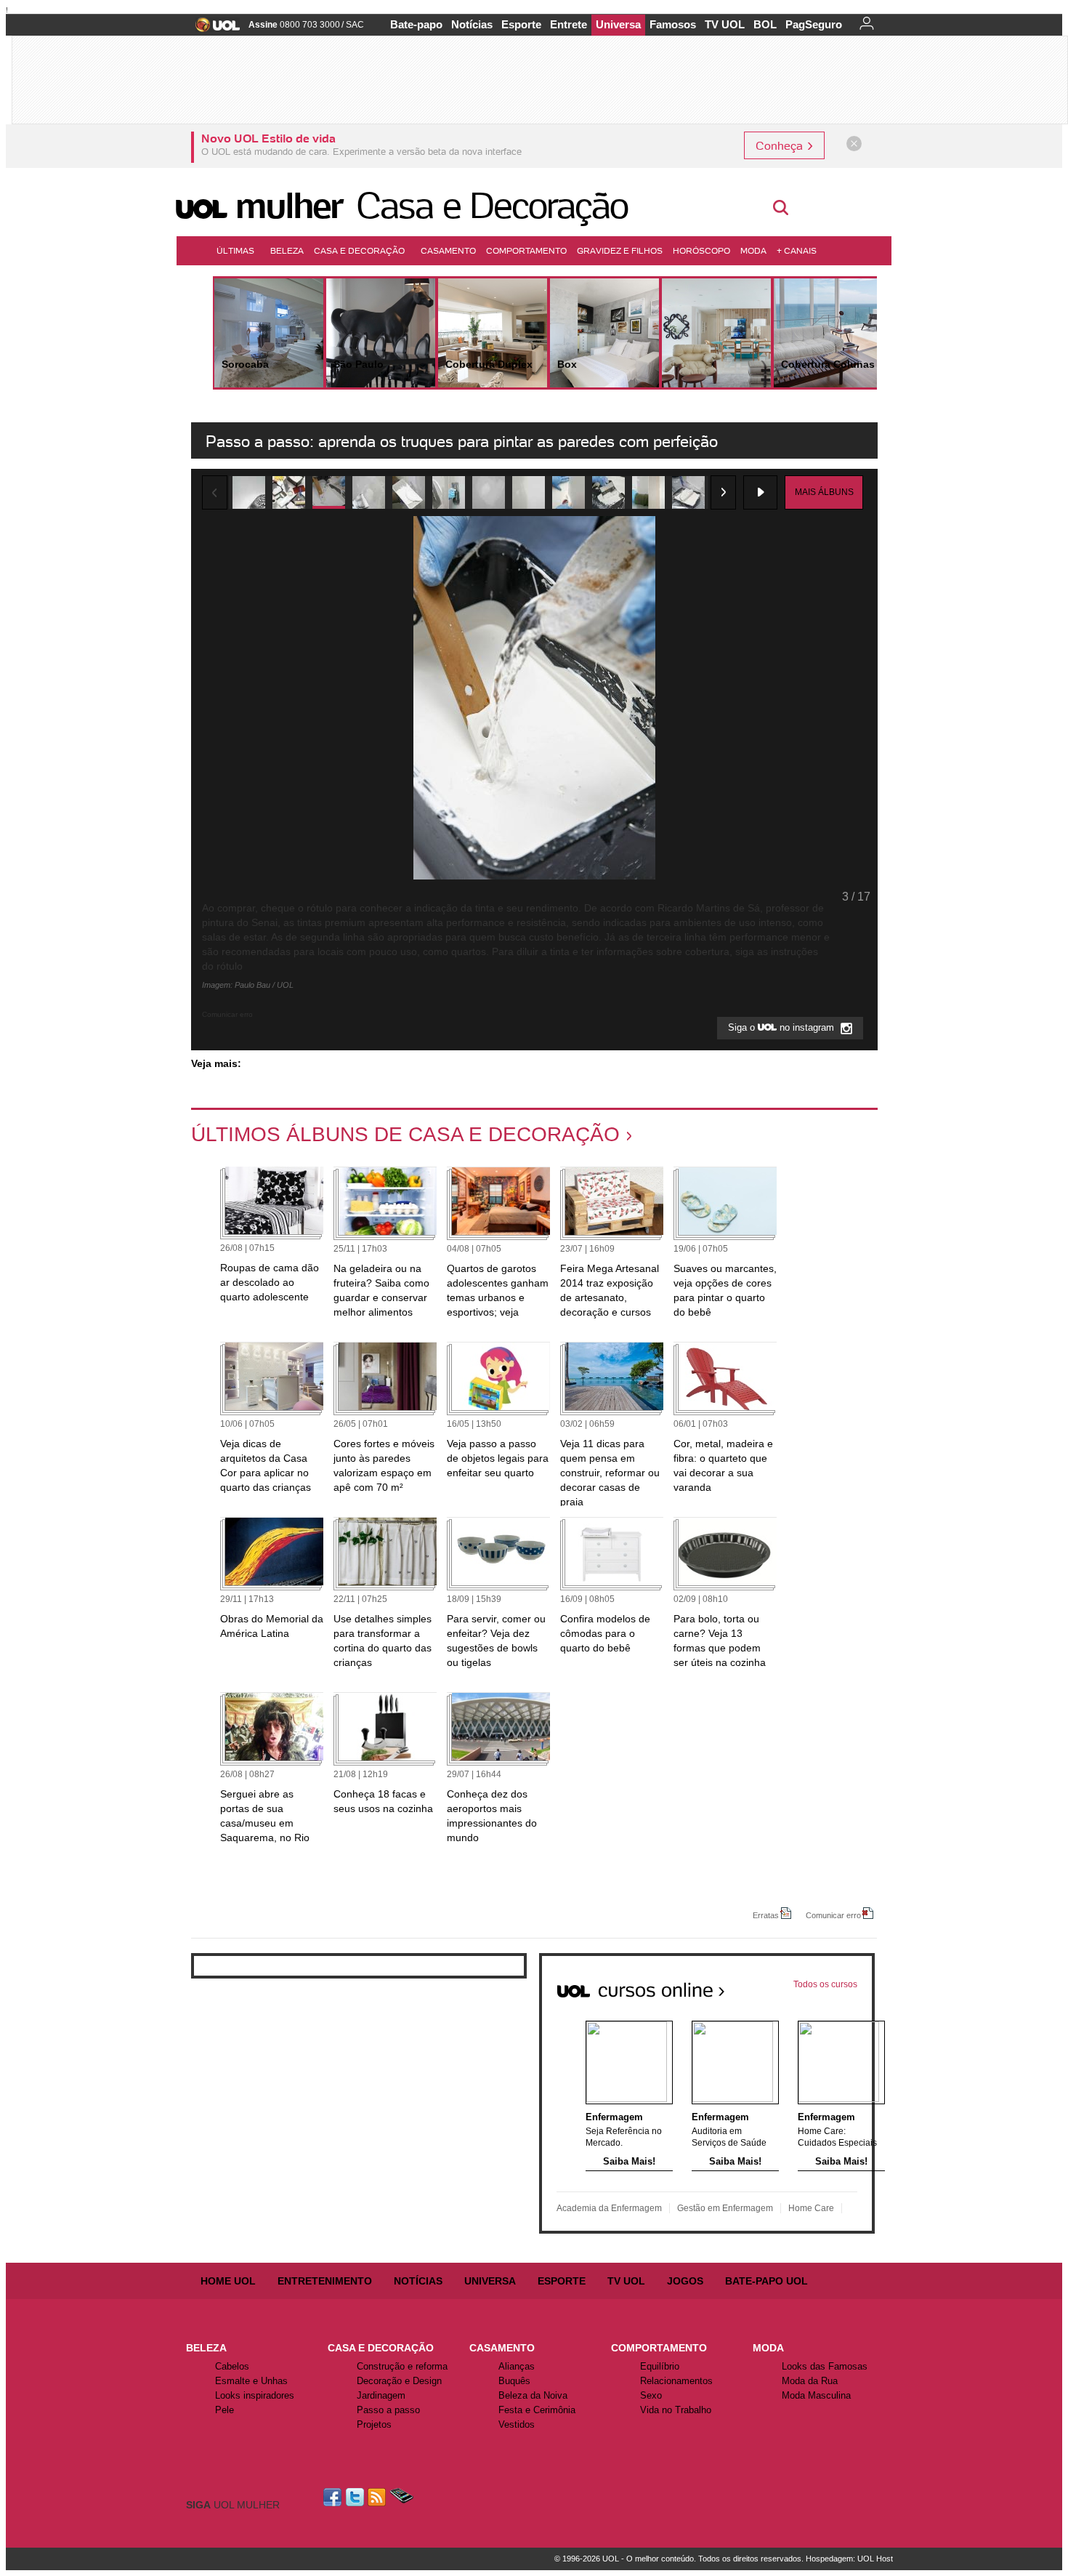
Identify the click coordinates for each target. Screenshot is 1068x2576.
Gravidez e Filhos (620, 250)
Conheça (781, 145)
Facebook (334, 2497)
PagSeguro (814, 24)
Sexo (651, 2395)
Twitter (356, 2497)
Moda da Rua (810, 2381)
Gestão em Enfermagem (725, 2208)
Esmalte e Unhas (251, 2381)
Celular (401, 2497)
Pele (224, 2410)
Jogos (685, 2281)
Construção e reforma (402, 2366)
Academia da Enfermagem (609, 2208)
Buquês (514, 2381)
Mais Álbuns (824, 492)
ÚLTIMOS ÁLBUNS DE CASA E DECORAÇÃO (405, 1134)
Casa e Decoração (492, 206)
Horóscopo (701, 250)
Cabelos (232, 2366)
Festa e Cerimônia (537, 2410)
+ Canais (797, 250)
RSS (378, 2497)
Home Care (811, 2208)
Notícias (472, 24)
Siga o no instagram (782, 1028)
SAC (355, 25)
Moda (753, 250)
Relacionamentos (676, 2381)
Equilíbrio (660, 2366)
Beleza (287, 250)
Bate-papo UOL (766, 2281)
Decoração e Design (399, 2381)
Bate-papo (416, 24)
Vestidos (517, 2424)
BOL (765, 24)
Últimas (235, 250)
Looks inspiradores (255, 2395)
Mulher (288, 206)
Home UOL (228, 2281)
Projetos (374, 2424)
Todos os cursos (825, 1984)
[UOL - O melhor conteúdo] (213, 29)
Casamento (448, 250)
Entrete (569, 24)
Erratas (766, 1915)
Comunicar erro (833, 1915)
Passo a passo (388, 2410)
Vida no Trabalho (676, 2410)
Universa (618, 24)
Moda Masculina (816, 2395)
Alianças (517, 2366)
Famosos (673, 24)
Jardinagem (381, 2395)
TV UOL (725, 24)
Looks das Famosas (825, 2366)
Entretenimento (325, 2281)
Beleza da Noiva (533, 2395)
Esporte (521, 24)
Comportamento (526, 250)
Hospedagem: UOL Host (849, 2559)
